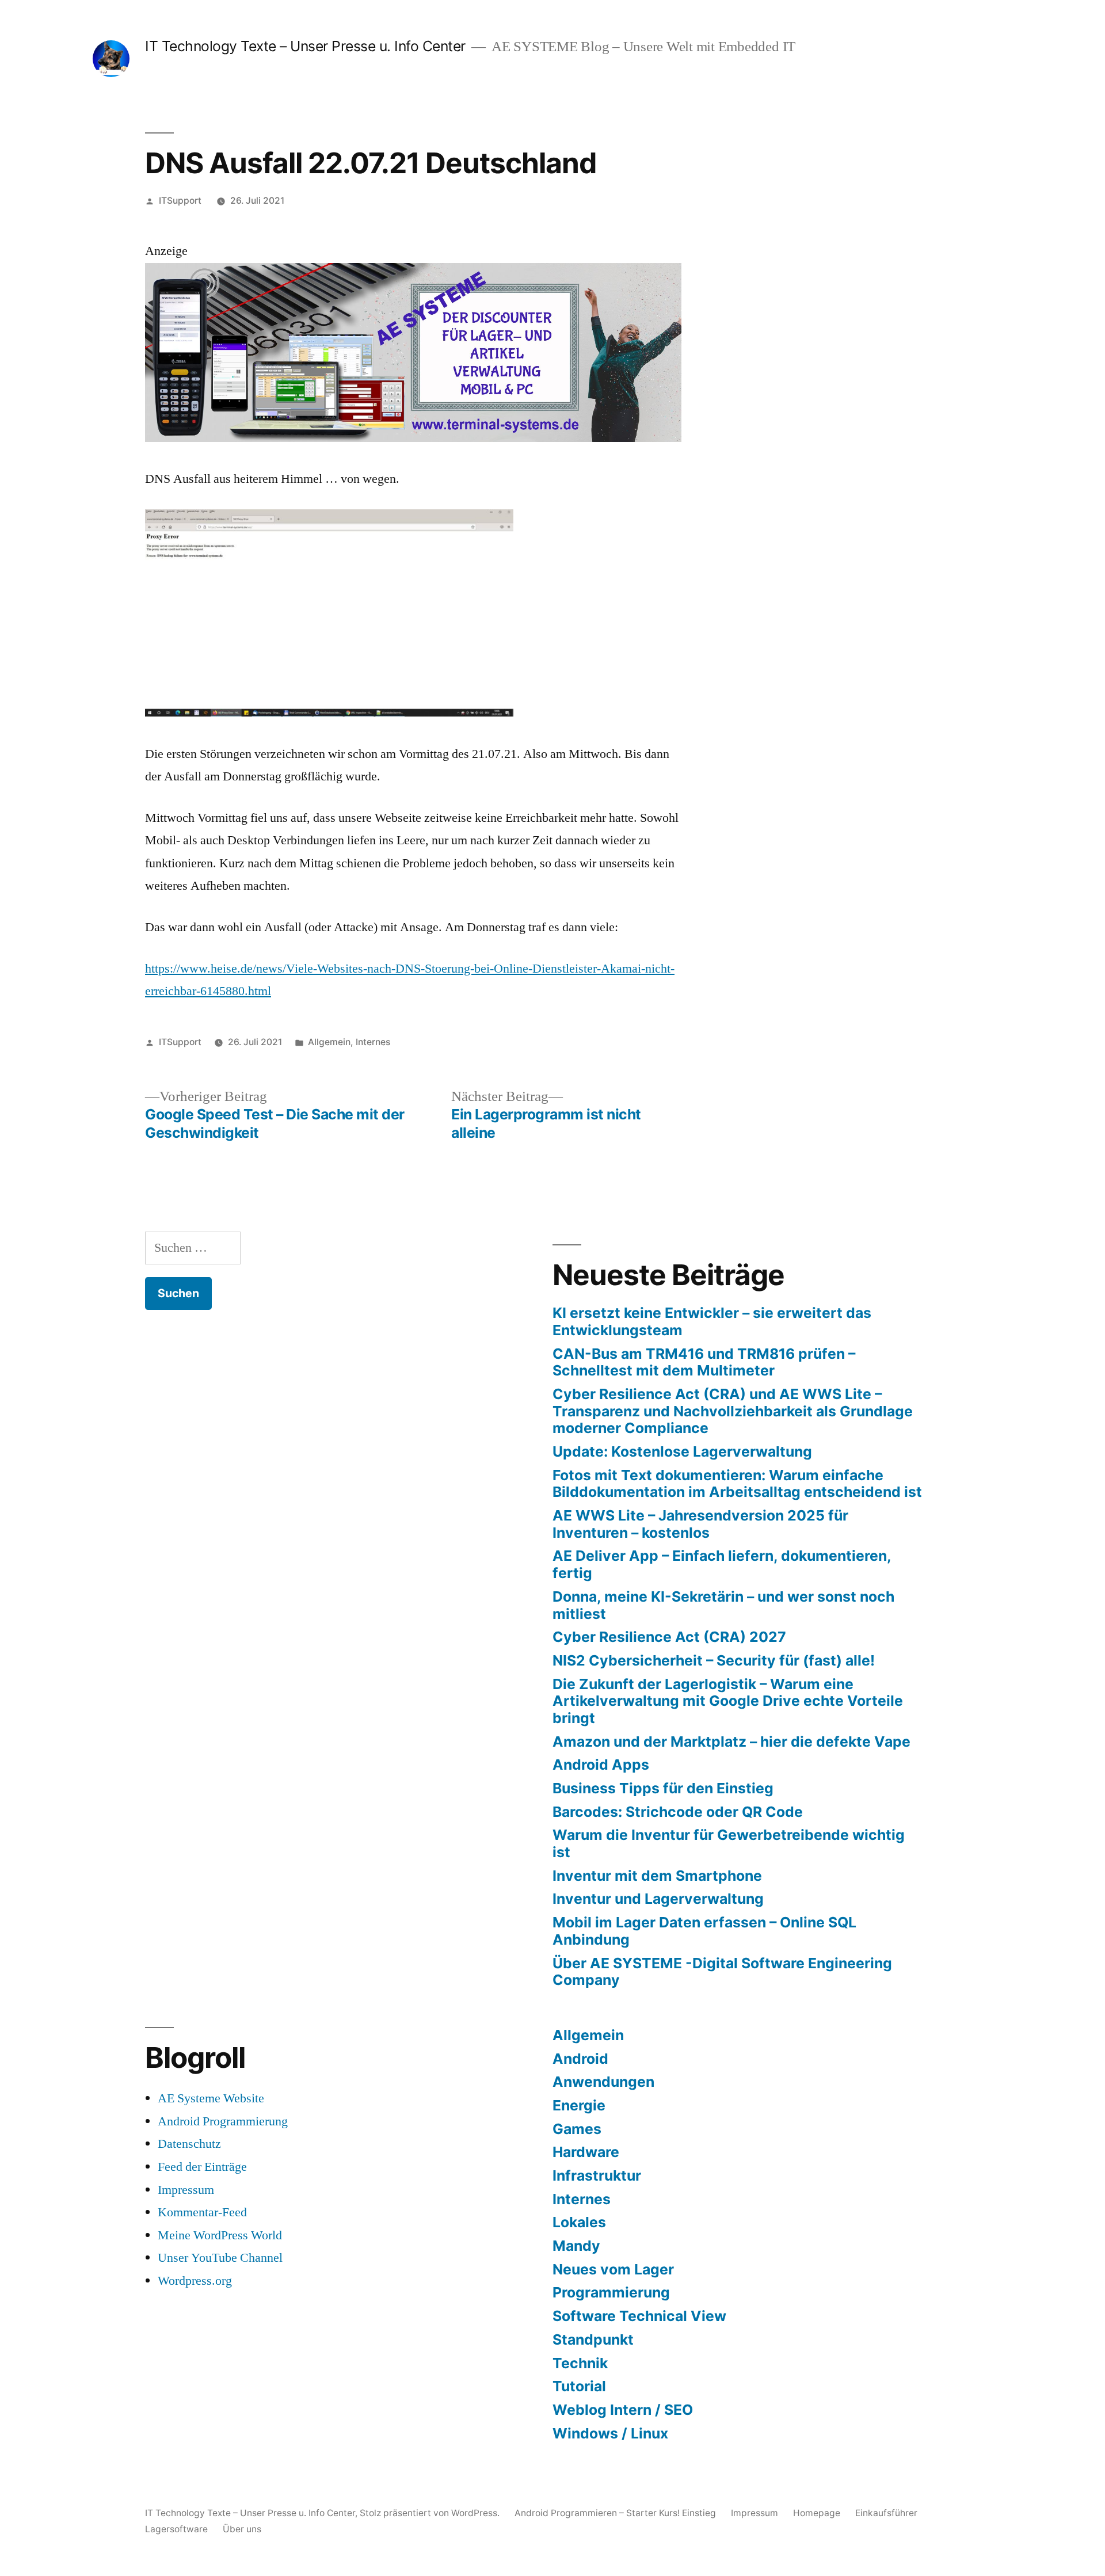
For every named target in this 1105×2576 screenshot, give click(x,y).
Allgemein (329, 1042)
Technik (580, 2363)
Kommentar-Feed (202, 2212)
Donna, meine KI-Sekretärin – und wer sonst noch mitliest (723, 1605)
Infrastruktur (597, 2175)
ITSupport (180, 201)
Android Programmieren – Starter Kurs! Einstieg (615, 2513)
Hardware (586, 2152)
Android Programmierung (223, 2121)
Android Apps (601, 1765)
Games (577, 2129)
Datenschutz (189, 2144)
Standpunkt (593, 2339)
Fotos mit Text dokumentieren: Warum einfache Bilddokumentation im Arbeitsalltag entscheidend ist (737, 1484)
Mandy (576, 2246)
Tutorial (579, 2386)
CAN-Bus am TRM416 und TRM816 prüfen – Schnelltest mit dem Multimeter (704, 1362)
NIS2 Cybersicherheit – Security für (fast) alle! (714, 1660)
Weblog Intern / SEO (623, 2410)
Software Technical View (639, 2316)
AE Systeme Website (211, 2098)
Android (580, 2059)
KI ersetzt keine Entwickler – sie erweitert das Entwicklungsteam (712, 1321)
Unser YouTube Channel (220, 2258)
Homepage (817, 2513)
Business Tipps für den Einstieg (663, 1788)
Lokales (579, 2222)
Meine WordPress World (220, 2235)
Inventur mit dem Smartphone (657, 1876)
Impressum (186, 2190)
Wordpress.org (195, 2281)
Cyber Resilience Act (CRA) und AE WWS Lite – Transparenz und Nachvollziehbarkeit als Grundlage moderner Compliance (733, 1411)
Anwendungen (603, 2082)
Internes (373, 1042)
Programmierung (611, 2292)
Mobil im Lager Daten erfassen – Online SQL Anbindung (704, 1931)
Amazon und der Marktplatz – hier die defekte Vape (731, 1742)
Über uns (242, 2529)
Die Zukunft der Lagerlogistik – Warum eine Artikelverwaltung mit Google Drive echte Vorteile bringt (728, 1701)
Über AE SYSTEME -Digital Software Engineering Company (722, 1972)
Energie (579, 2105)
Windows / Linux (610, 2433)
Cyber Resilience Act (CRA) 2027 (669, 1637)
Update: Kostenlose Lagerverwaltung (682, 1451)
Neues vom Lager (613, 2269)
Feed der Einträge (202, 2167)
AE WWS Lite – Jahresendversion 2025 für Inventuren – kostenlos (700, 1524)
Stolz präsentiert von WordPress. (431, 2513)
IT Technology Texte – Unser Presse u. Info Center (305, 46)
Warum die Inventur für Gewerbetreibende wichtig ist (729, 1843)
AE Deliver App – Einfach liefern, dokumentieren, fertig (722, 1564)
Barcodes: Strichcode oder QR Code (678, 1812)
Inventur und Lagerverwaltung (658, 1899)
